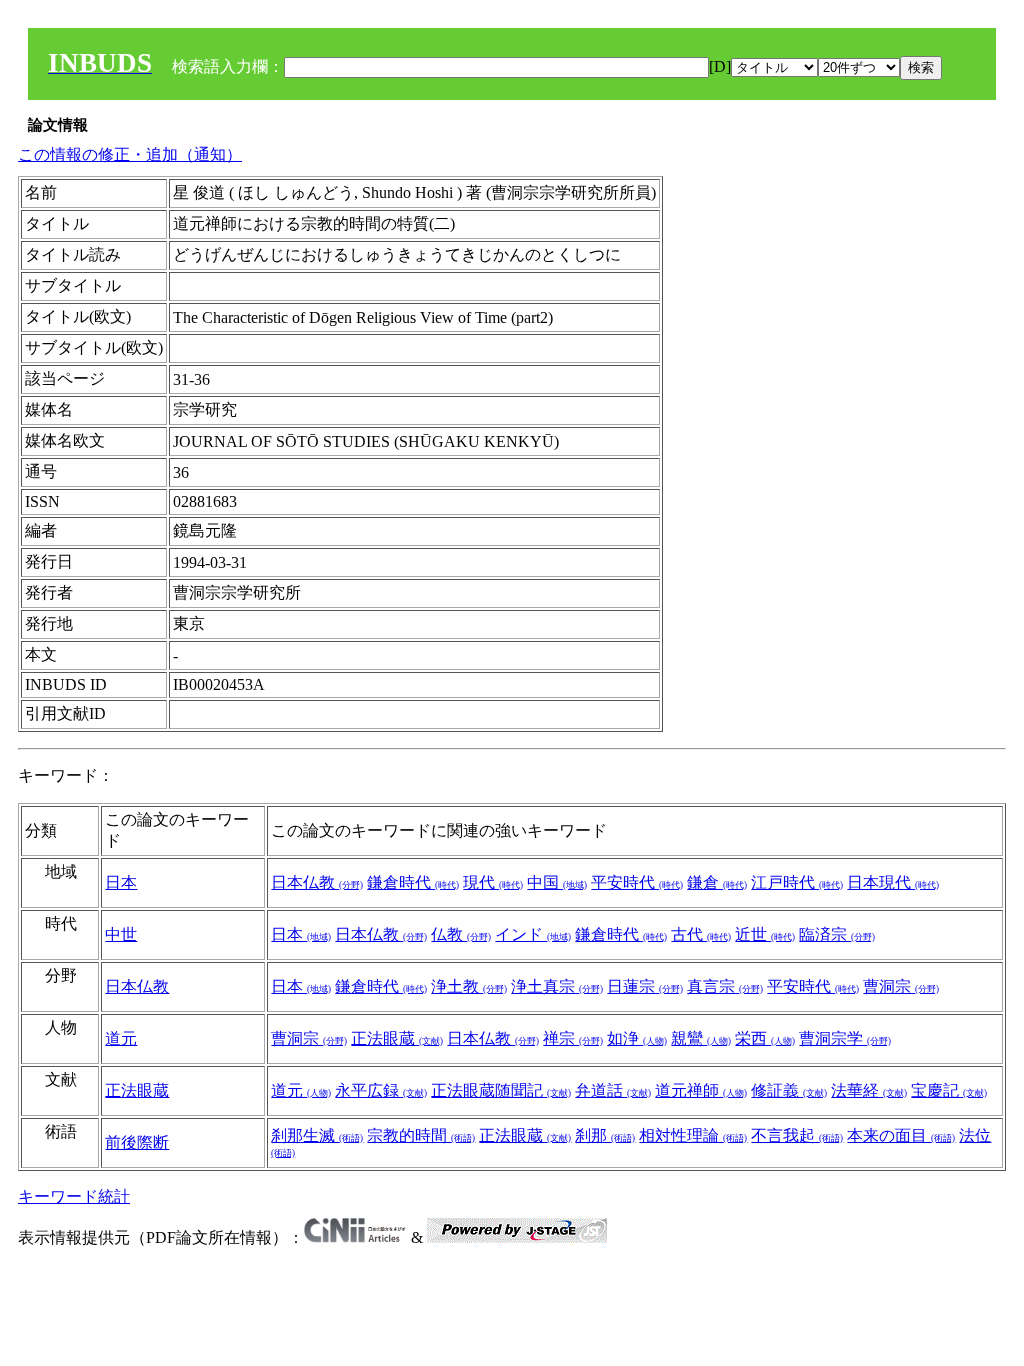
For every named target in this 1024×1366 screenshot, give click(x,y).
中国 (557, 882)
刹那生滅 (317, 1135)
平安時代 (637, 882)
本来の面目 (901, 1135)
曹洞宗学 (845, 1038)
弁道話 (613, 1090)
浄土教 (469, 986)
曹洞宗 (901, 986)
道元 (121, 1038)
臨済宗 (837, 934)
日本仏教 (317, 882)
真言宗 (725, 986)
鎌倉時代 (413, 882)
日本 (121, 882)
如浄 (637, 1038)
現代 (493, 882)
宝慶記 (949, 1090)
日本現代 (893, 882)
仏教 (461, 934)
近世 (765, 934)
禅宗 (573, 1038)
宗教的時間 (421, 1135)
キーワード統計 (74, 1196)
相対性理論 (693, 1135)
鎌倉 (717, 882)
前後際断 (137, 1142)
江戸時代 (797, 882)
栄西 (765, 1038)
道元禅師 (701, 1090)
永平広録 (381, 1090)
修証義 (789, 1090)
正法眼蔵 (397, 1038)
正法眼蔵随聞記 (501, 1090)
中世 (121, 934)
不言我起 (797, 1135)
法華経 (869, 1090)
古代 (701, 934)
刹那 (605, 1135)
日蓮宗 (645, 986)
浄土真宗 (557, 986)
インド (533, 934)
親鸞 (701, 1038)
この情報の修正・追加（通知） (130, 154)
